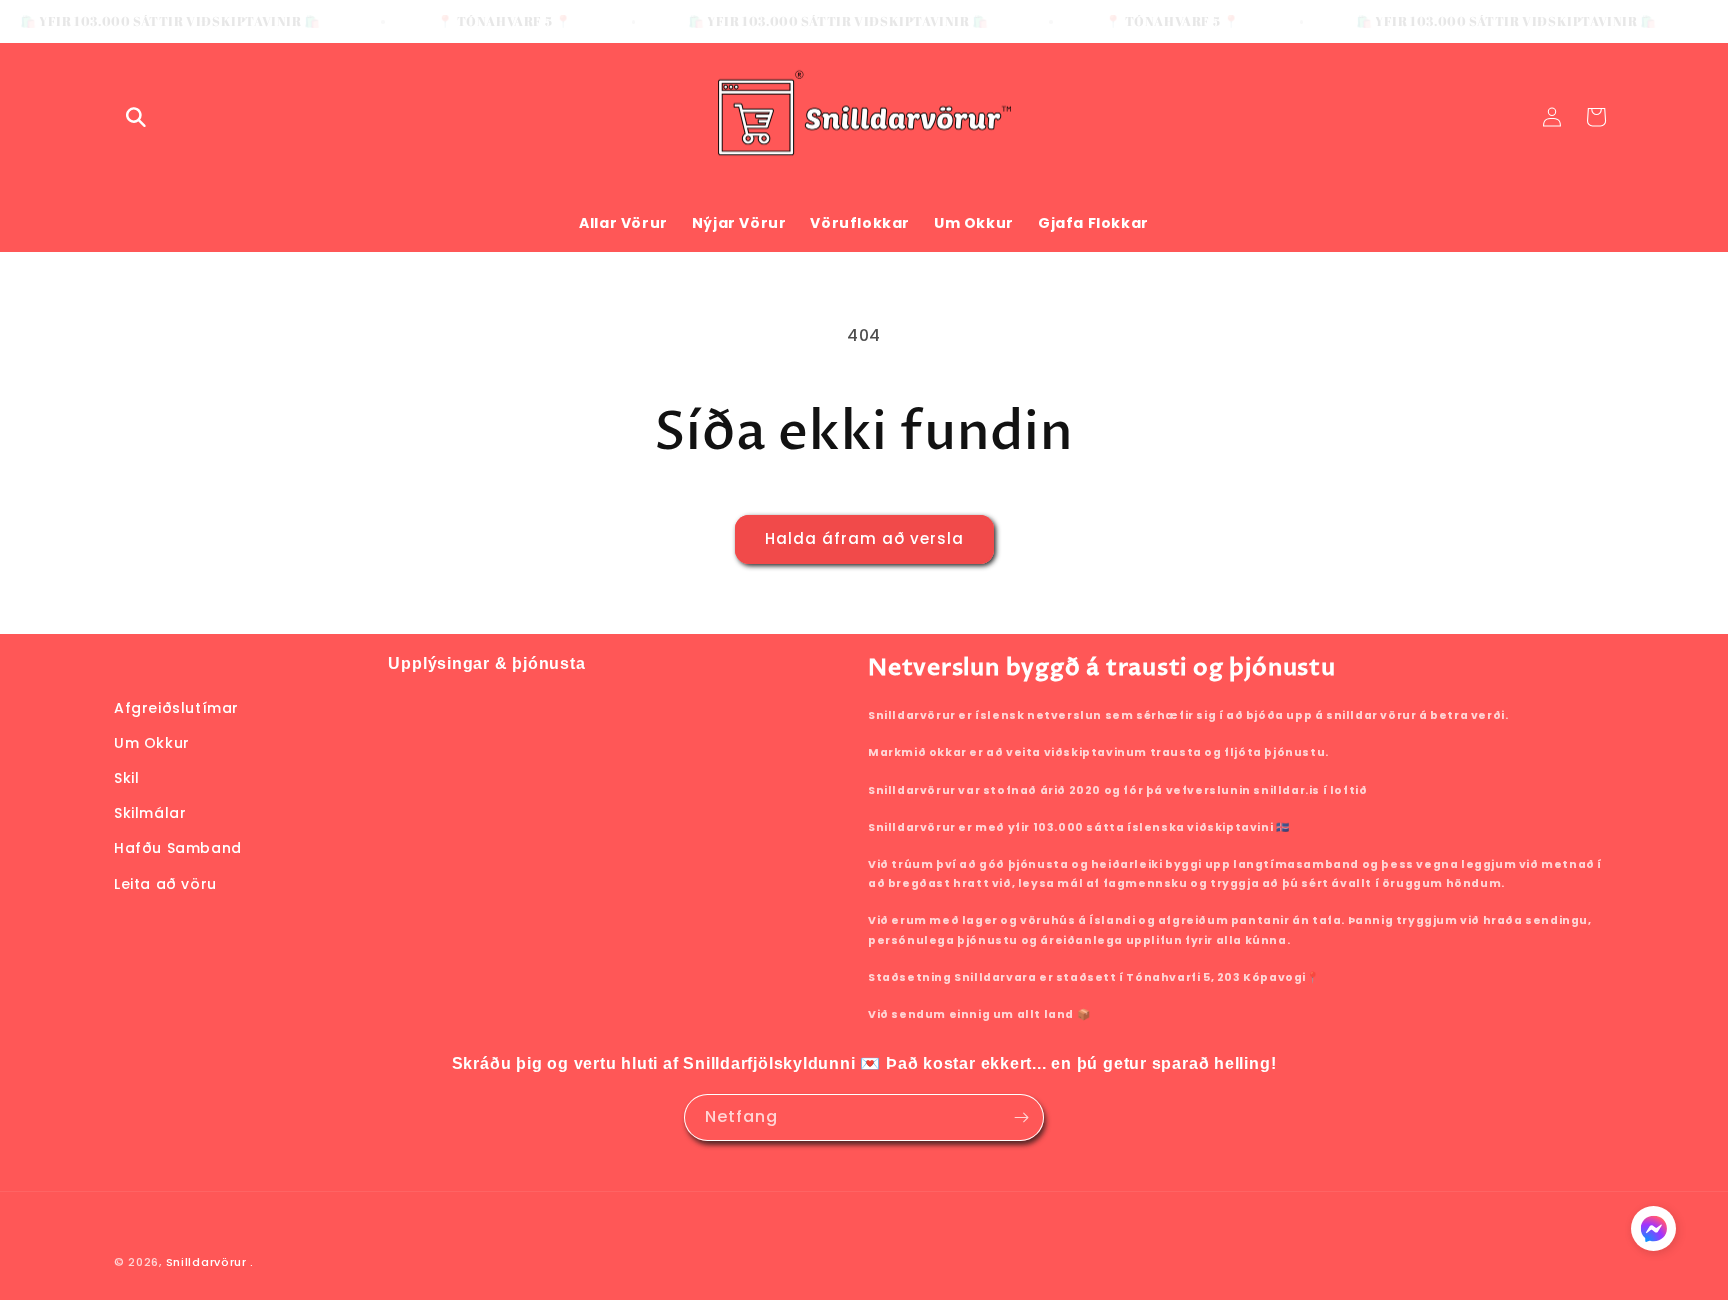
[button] (136, 117)
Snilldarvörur (206, 1262)
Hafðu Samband (178, 848)
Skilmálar (150, 813)
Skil (126, 778)
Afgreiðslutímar (176, 708)
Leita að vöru (165, 884)
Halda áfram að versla (864, 538)
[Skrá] (1021, 1117)
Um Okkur (152, 743)
